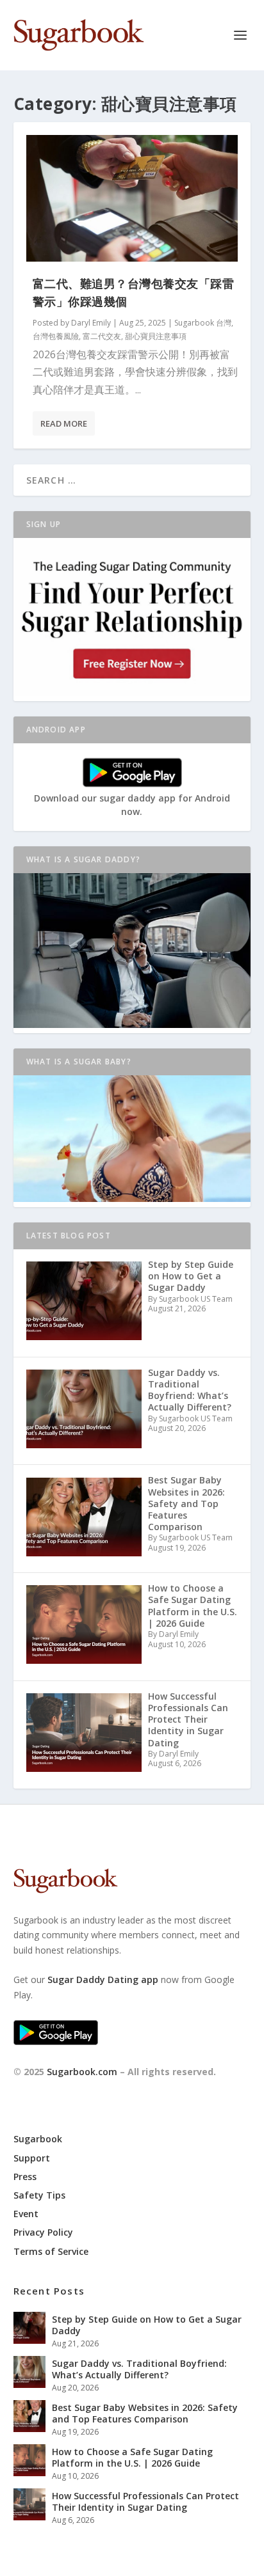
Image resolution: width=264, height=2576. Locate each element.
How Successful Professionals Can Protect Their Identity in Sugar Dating (145, 2501)
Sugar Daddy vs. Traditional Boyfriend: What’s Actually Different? (139, 2369)
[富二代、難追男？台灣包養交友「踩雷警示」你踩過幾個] (132, 198)
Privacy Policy (43, 2232)
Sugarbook (38, 2139)
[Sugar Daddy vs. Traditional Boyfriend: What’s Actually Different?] (29, 2372)
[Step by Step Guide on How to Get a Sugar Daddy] (29, 2328)
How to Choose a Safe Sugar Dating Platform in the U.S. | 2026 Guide (132, 2457)
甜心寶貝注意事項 (156, 336)
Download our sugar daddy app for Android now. (132, 805)
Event (26, 2214)
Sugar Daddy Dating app (103, 1979)
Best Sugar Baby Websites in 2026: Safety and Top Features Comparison (145, 2413)
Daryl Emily (91, 323)
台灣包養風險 (56, 336)
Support (32, 2158)
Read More (64, 423)
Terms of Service (51, 2251)
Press (25, 2177)
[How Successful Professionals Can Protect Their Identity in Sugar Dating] (29, 2504)
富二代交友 (102, 336)
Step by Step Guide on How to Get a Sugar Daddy (147, 2325)
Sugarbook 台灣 (203, 323)
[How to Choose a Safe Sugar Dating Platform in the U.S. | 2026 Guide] (29, 2460)
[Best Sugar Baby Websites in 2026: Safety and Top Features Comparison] (29, 2416)
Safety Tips (39, 2195)
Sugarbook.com (82, 2072)
